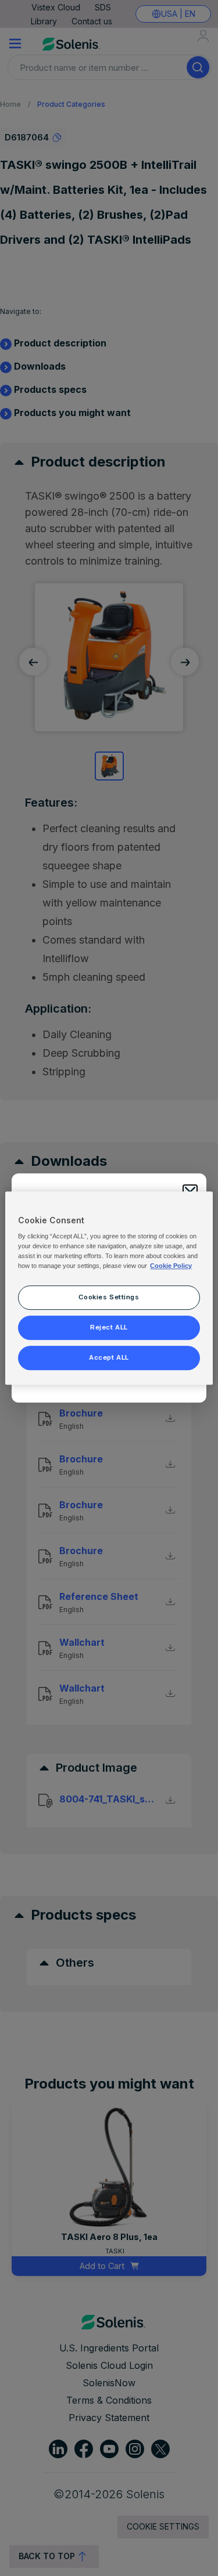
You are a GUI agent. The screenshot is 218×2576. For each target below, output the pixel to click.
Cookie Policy (171, 1266)
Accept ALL (109, 1357)
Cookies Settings (109, 1298)
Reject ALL (109, 1327)
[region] (109, 1288)
